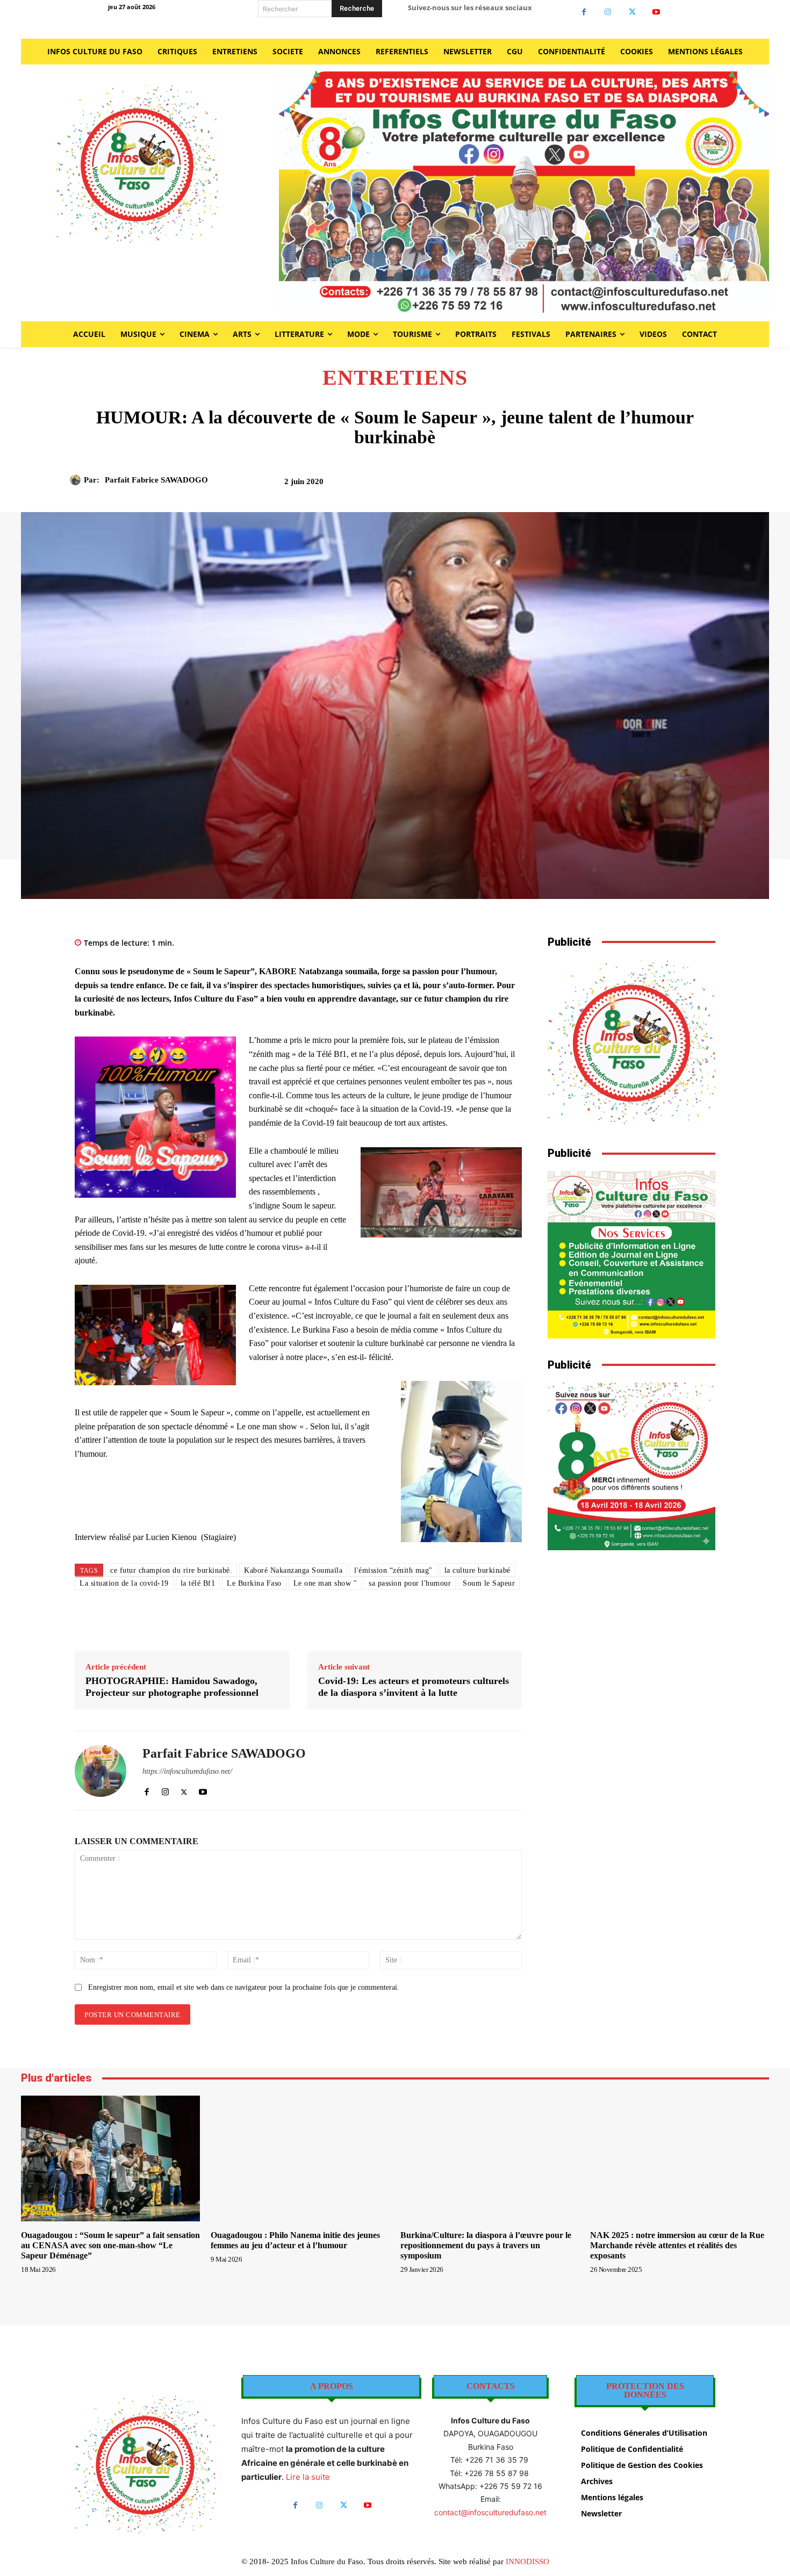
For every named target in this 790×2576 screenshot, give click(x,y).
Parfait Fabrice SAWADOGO (156, 480)
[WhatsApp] (630, 485)
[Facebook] (584, 12)
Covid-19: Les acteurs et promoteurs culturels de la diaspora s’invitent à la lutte (414, 1687)
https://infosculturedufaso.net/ (187, 1771)
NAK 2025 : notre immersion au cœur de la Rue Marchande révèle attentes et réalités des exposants (677, 2245)
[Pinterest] (605, 485)
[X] (632, 12)
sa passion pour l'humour (410, 1583)
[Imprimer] (655, 485)
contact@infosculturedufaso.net (490, 2512)
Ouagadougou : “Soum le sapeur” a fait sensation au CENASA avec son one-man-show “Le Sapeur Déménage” (110, 2245)
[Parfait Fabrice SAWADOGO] (77, 480)
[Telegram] (679, 485)
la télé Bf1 (198, 1583)
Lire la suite (308, 2477)
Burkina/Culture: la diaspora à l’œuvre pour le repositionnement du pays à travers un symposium (486, 2245)
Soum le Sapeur (489, 1583)
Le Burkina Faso (254, 1583)
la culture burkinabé (477, 1570)
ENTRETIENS (395, 378)
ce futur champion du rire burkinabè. (171, 1570)
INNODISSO (527, 2561)
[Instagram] (608, 12)
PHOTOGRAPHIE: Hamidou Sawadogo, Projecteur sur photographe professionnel (172, 1687)
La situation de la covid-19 (124, 1583)
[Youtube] (656, 12)
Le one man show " (325, 1583)
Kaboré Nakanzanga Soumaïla (293, 1570)
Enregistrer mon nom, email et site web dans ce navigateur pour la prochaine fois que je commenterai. (244, 1987)
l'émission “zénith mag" (393, 1570)
